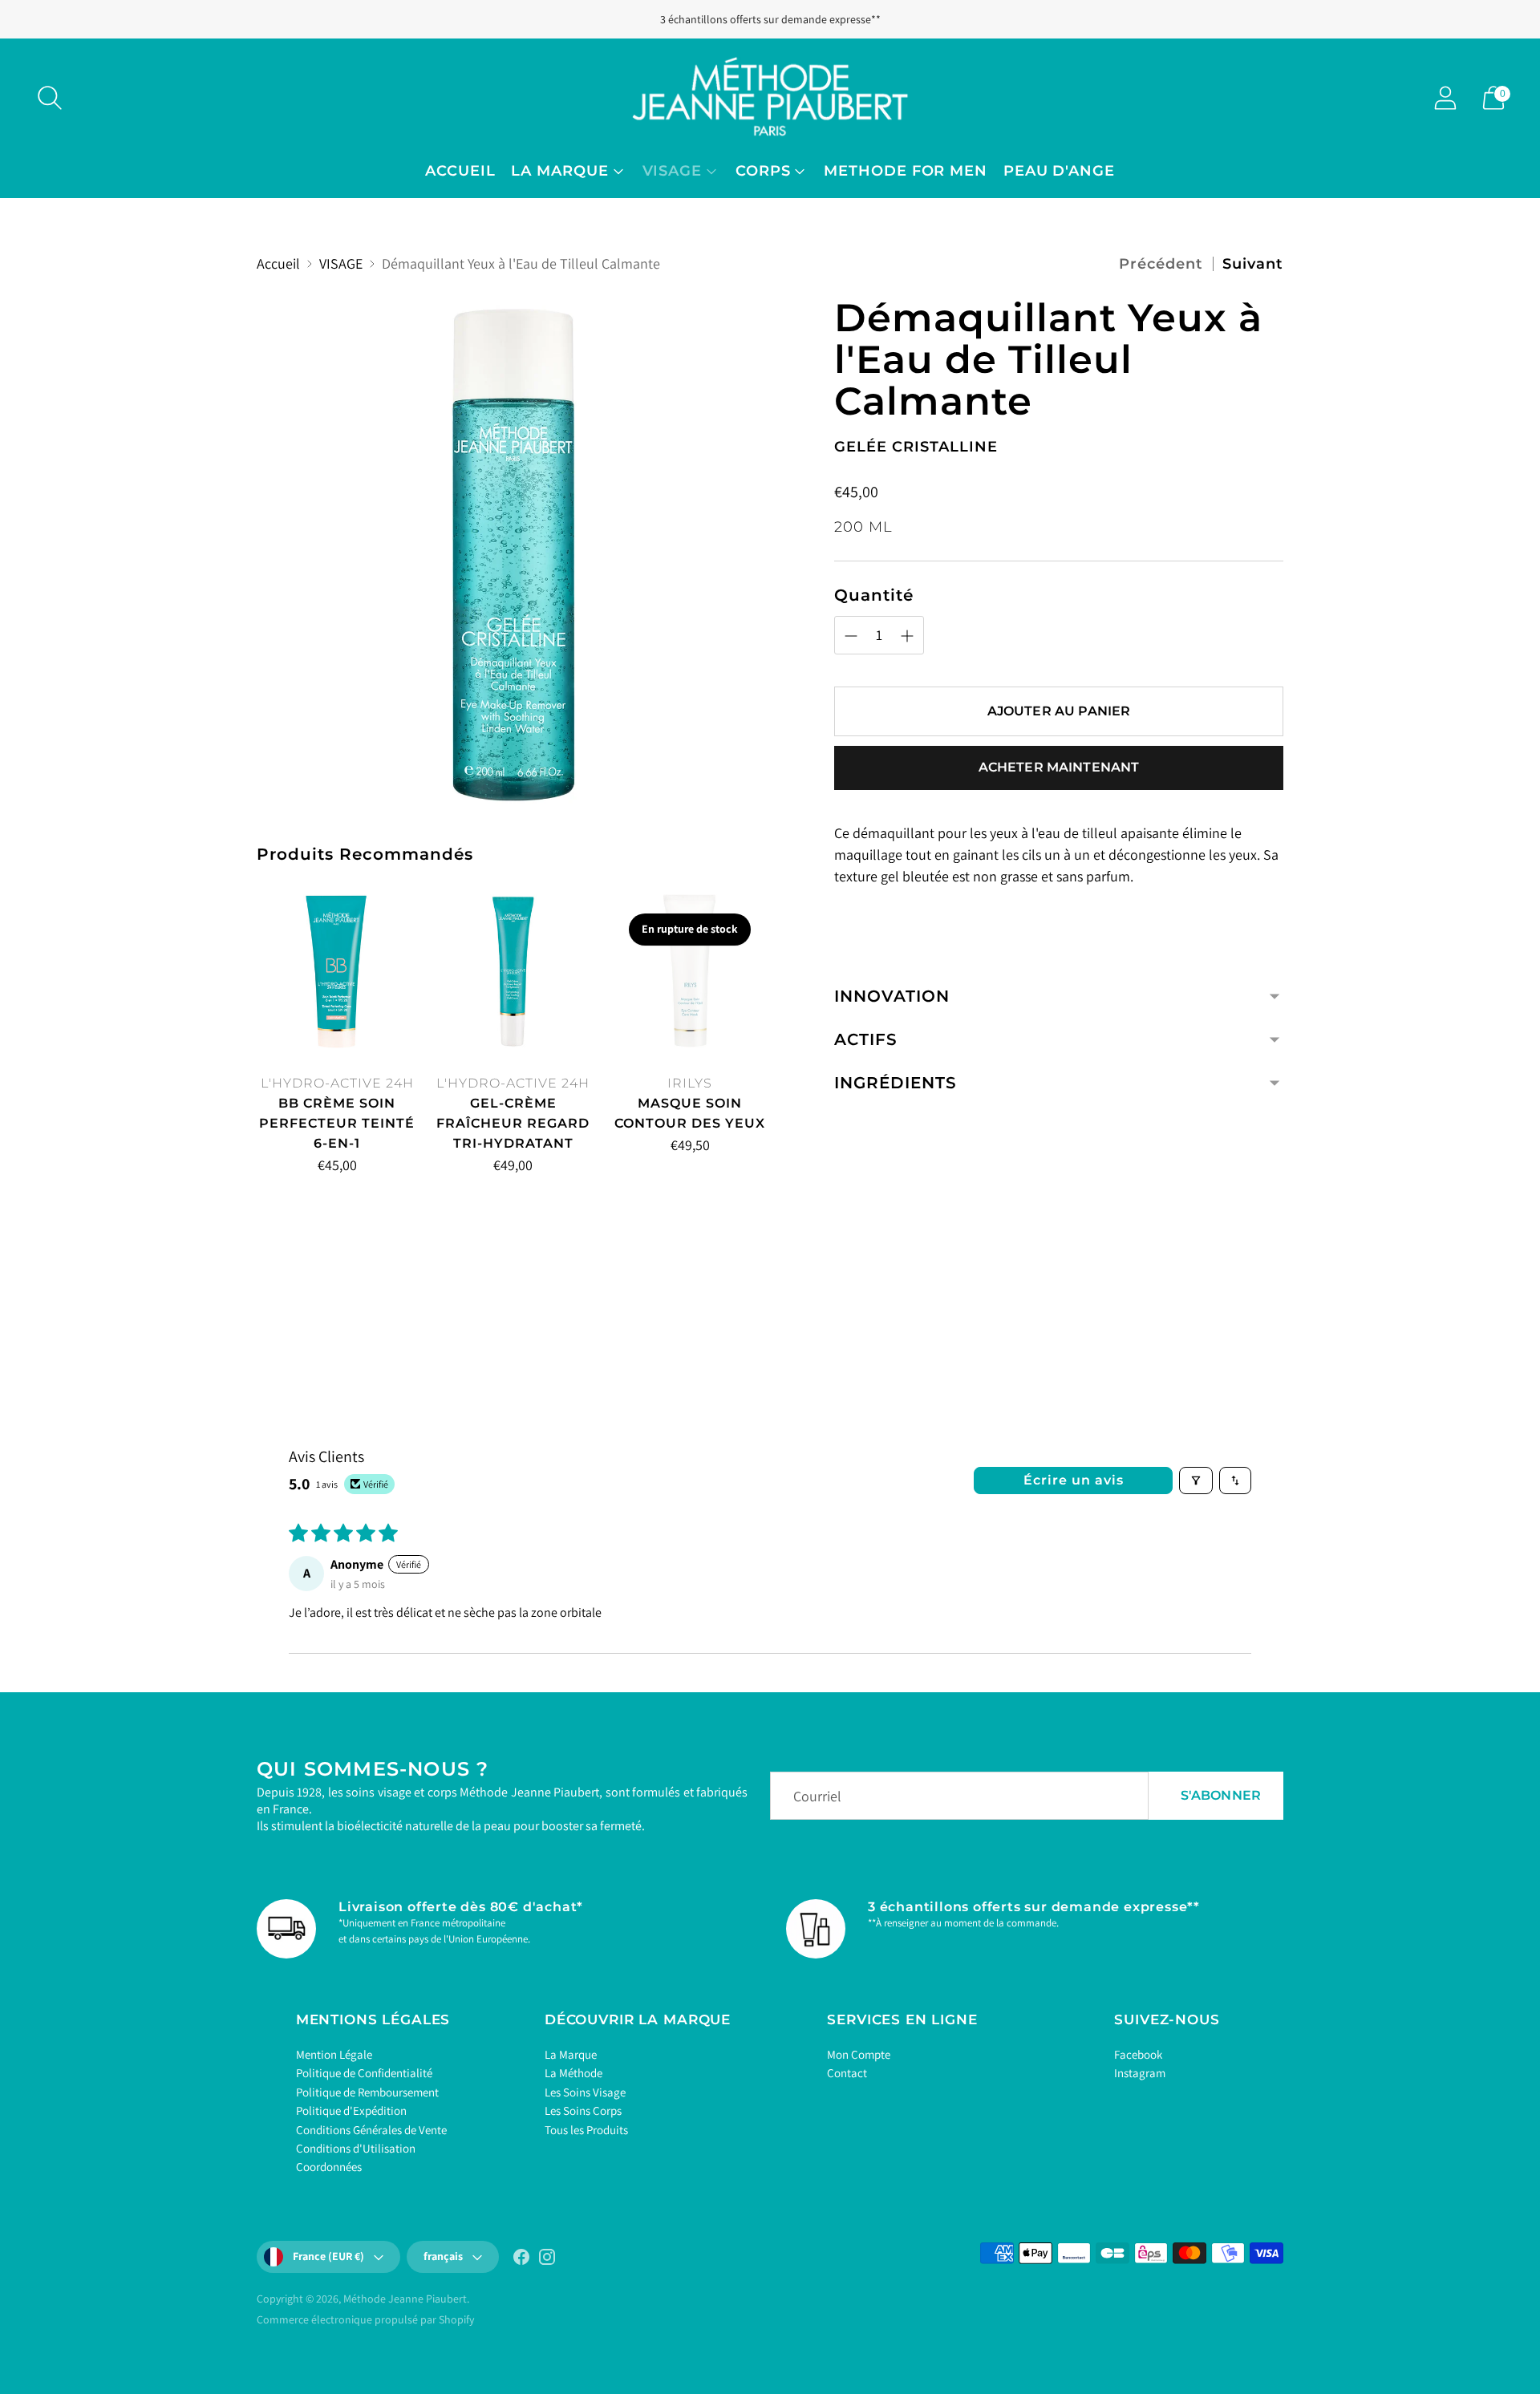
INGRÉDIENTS (896, 1083)
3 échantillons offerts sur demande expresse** (770, 19)
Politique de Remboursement (367, 2092)
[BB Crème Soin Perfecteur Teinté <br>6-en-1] (337, 971)
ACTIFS (866, 1039)
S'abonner (1221, 1795)
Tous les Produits (586, 2130)
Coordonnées (329, 2167)
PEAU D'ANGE (1059, 171)
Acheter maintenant (1059, 767)
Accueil (460, 171)
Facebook (1138, 2054)
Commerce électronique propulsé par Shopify (365, 2319)
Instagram (1140, 2073)
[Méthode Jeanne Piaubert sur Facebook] (521, 2260)
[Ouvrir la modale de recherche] (50, 98)
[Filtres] (1196, 1481)
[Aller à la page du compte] (1445, 98)
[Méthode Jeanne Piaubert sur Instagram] (547, 2260)
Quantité (874, 595)
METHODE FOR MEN (906, 171)
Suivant (1253, 264)
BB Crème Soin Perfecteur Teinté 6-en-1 (337, 1123)
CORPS (763, 171)
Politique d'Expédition (351, 2110)
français (443, 2256)
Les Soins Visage (585, 2092)
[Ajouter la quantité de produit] (342, 1169)
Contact (847, 2073)
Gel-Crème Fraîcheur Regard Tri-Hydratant (513, 1123)
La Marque (571, 2054)
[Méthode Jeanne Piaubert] (770, 97)
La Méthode (573, 2073)
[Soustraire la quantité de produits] (275, 1169)
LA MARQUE (559, 171)
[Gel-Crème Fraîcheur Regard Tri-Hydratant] (513, 971)
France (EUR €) (328, 2256)
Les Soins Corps (583, 2110)
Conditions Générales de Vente (371, 2130)
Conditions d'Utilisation (356, 2148)
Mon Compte (859, 2054)
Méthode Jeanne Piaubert (405, 2299)
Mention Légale (334, 2054)
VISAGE (672, 171)
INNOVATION (892, 996)
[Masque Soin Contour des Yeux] (690, 971)
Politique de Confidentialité (364, 2073)
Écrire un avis (1074, 1480)
